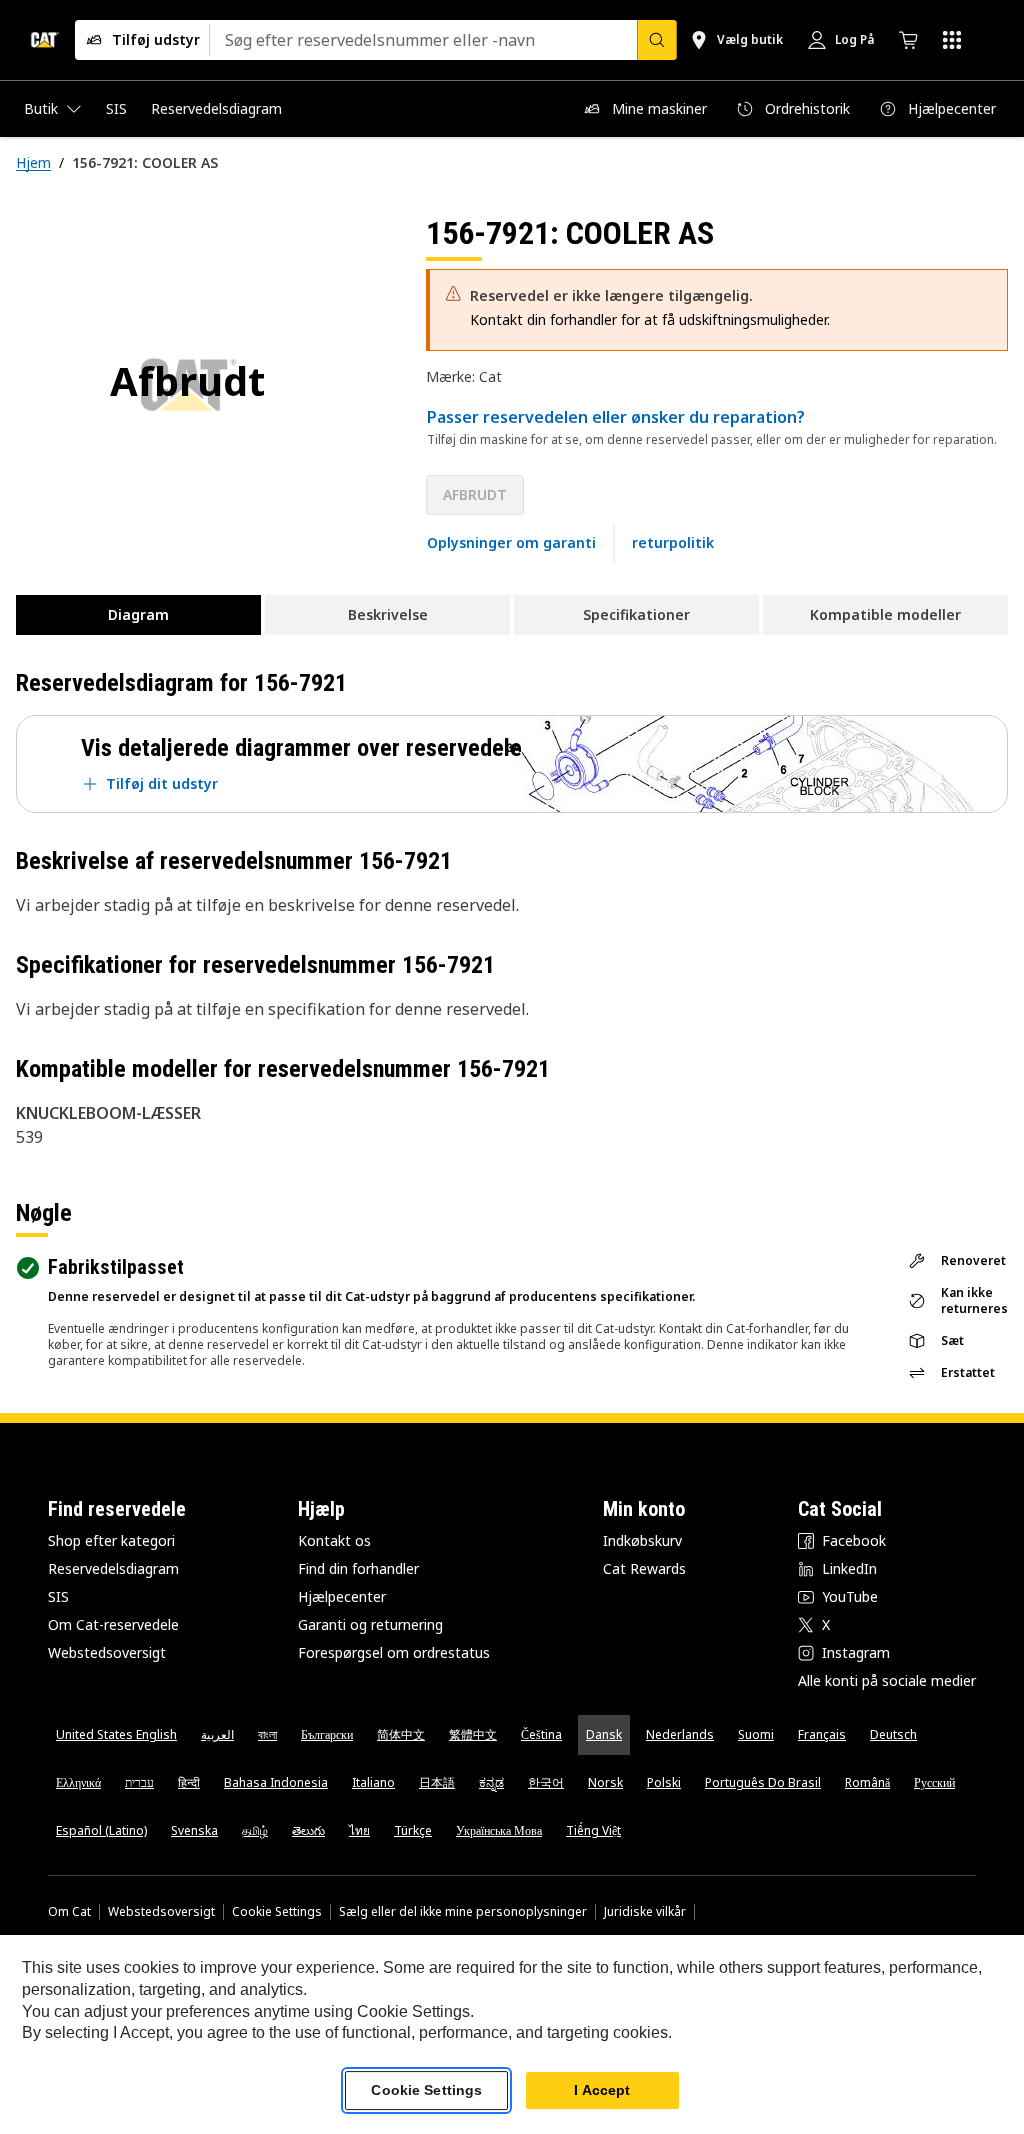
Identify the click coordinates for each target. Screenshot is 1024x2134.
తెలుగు (308, 1830)
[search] (657, 40)
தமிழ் (255, 1830)
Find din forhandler (358, 1568)
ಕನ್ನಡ (491, 1782)
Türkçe (413, 1830)
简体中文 (401, 1734)
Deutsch (893, 1734)
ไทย (359, 1830)
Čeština (541, 1734)
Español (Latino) (101, 1830)
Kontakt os (334, 1540)
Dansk (604, 1734)
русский (934, 1782)
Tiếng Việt (593, 1830)
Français (822, 1734)
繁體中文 (473, 1734)
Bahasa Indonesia (276, 1782)
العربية (217, 1734)
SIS (58, 1596)
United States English (116, 1734)
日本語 (437, 1782)
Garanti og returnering (370, 1624)
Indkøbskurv (642, 1540)
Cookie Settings (277, 1912)
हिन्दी (189, 1782)
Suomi (756, 1734)
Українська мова (499, 1830)
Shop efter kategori (111, 1540)
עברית (139, 1782)
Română (867, 1782)
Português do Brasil (763, 1782)
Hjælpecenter (342, 1596)
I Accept (602, 2090)
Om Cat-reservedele (113, 1624)
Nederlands (680, 1734)
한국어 (546, 1782)
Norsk (605, 1782)
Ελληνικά (78, 1782)
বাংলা (267, 1734)
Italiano (373, 1782)
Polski (664, 1782)
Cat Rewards (644, 1568)
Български (327, 1734)
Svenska (194, 1830)
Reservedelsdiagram (113, 1568)
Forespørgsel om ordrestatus (394, 1652)
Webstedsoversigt (107, 1652)
